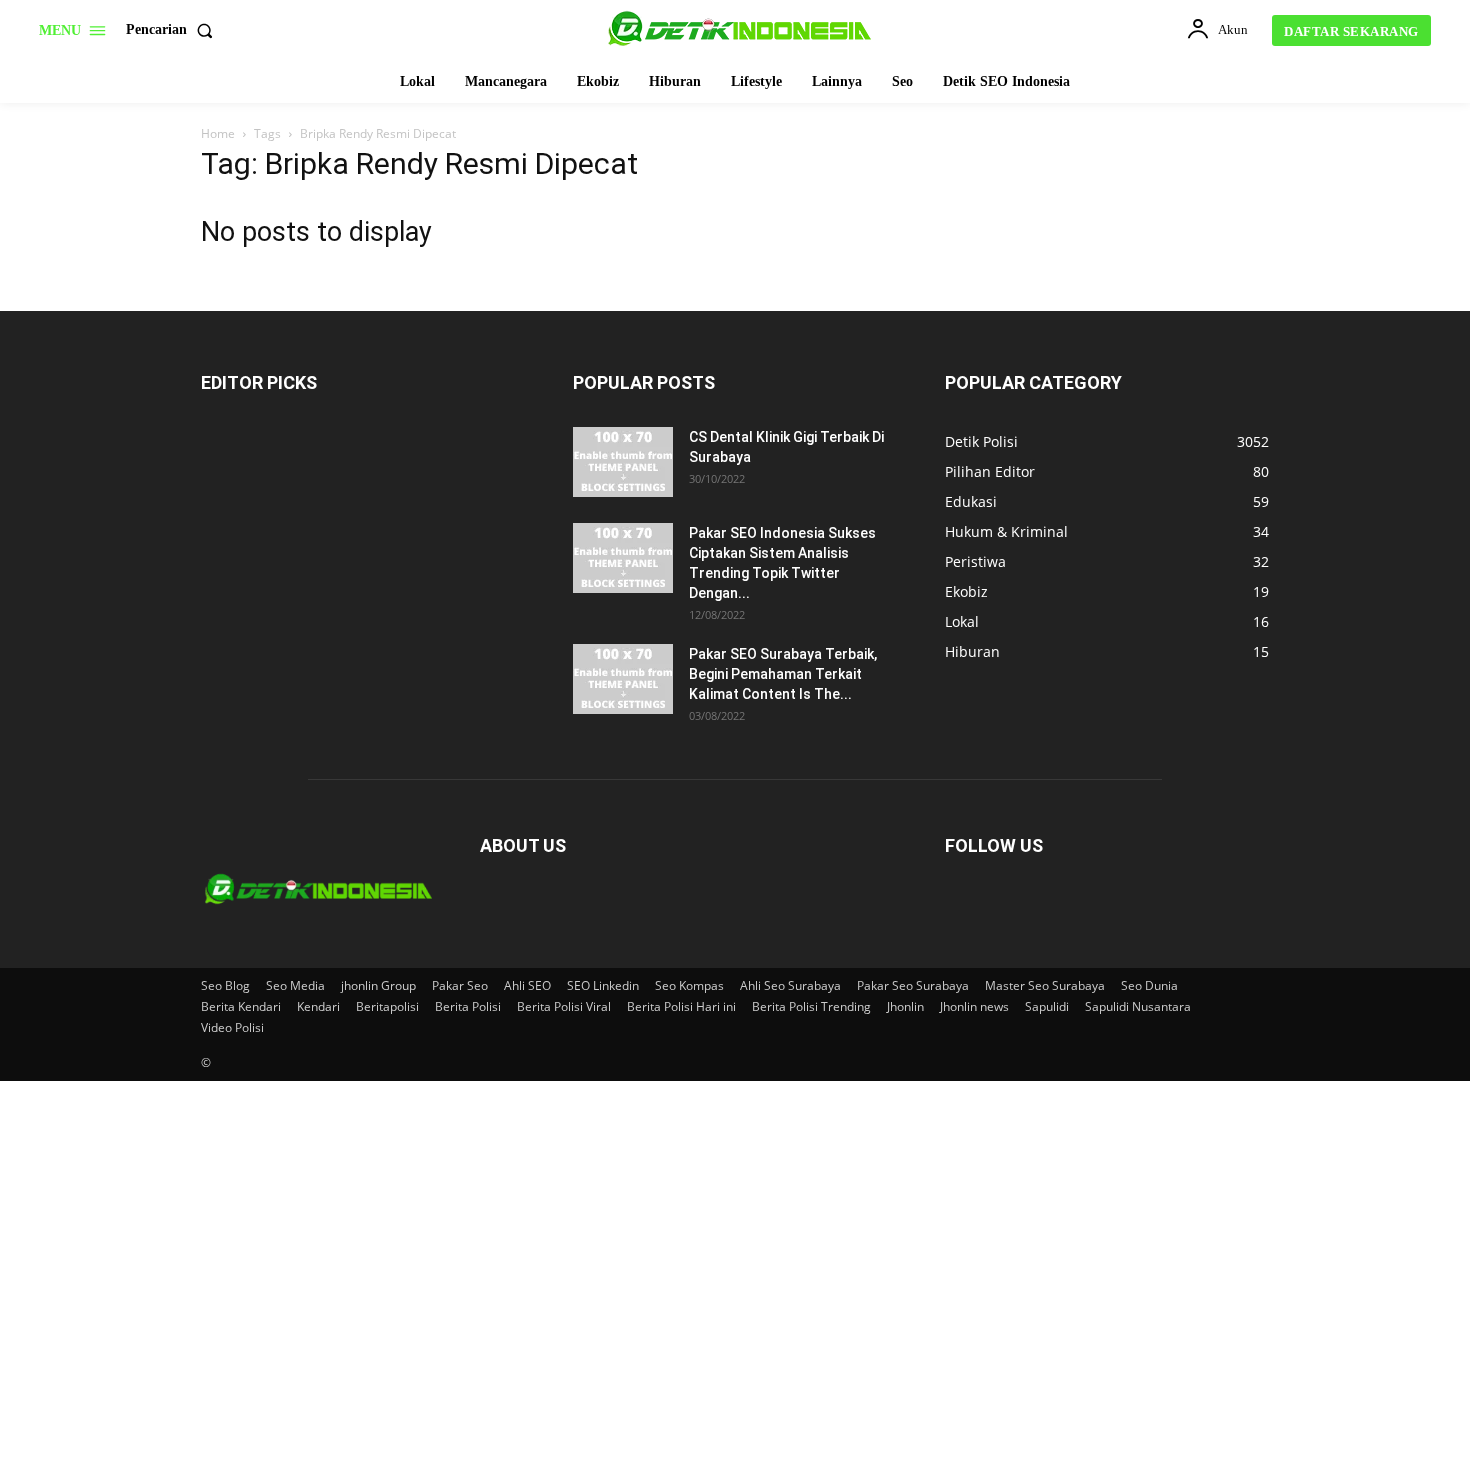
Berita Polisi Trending (811, 1006)
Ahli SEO (527, 985)
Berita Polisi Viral (564, 1006)
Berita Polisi (468, 1006)
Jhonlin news (974, 1006)
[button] (173, 30)
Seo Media (295, 985)
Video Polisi (232, 1027)
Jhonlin (905, 1006)
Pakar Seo (460, 985)
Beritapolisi (387, 1006)
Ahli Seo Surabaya (790, 985)
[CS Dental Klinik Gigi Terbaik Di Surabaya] (623, 462)
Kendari (318, 1006)
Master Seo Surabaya (1045, 985)
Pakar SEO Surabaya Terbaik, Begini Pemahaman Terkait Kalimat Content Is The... (783, 674)
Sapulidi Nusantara (1138, 1006)
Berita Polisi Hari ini (681, 1006)
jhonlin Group (378, 985)
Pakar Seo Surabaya (913, 985)
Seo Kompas (689, 985)
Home (218, 133)
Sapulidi (1047, 1006)
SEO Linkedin (603, 985)
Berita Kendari (241, 1006)
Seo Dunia (1149, 985)
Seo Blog (225, 985)
